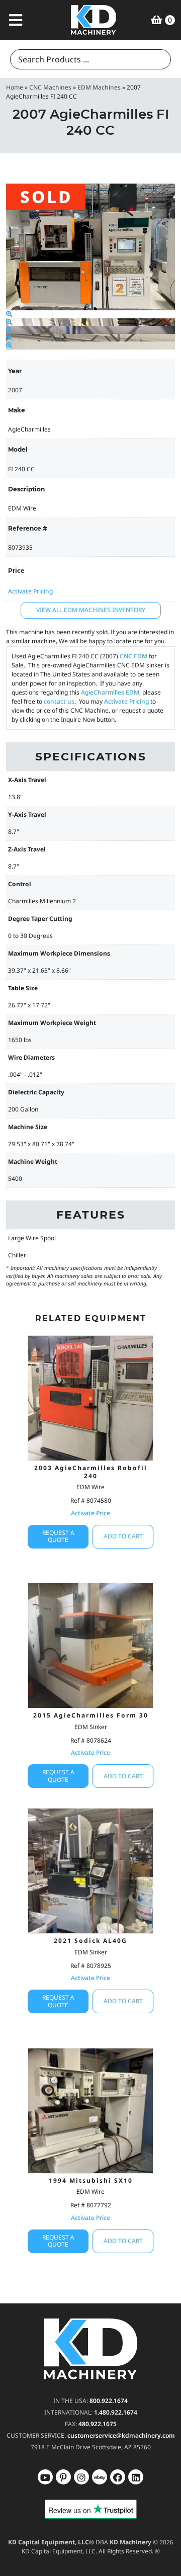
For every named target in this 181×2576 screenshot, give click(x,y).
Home (15, 87)
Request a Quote (58, 1536)
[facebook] (136, 2477)
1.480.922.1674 (116, 2412)
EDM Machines (99, 87)
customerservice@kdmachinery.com (121, 2435)
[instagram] (100, 2477)
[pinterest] (81, 2477)
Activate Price (90, 1513)
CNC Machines (50, 87)
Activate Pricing (30, 591)
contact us (59, 701)
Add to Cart (123, 1536)
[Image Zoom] (9, 314)
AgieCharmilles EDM (110, 692)
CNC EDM (133, 656)
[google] (63, 2477)
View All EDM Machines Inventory (91, 610)
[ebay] (118, 2477)
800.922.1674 (109, 2401)
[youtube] (45, 2477)
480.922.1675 (98, 2424)
